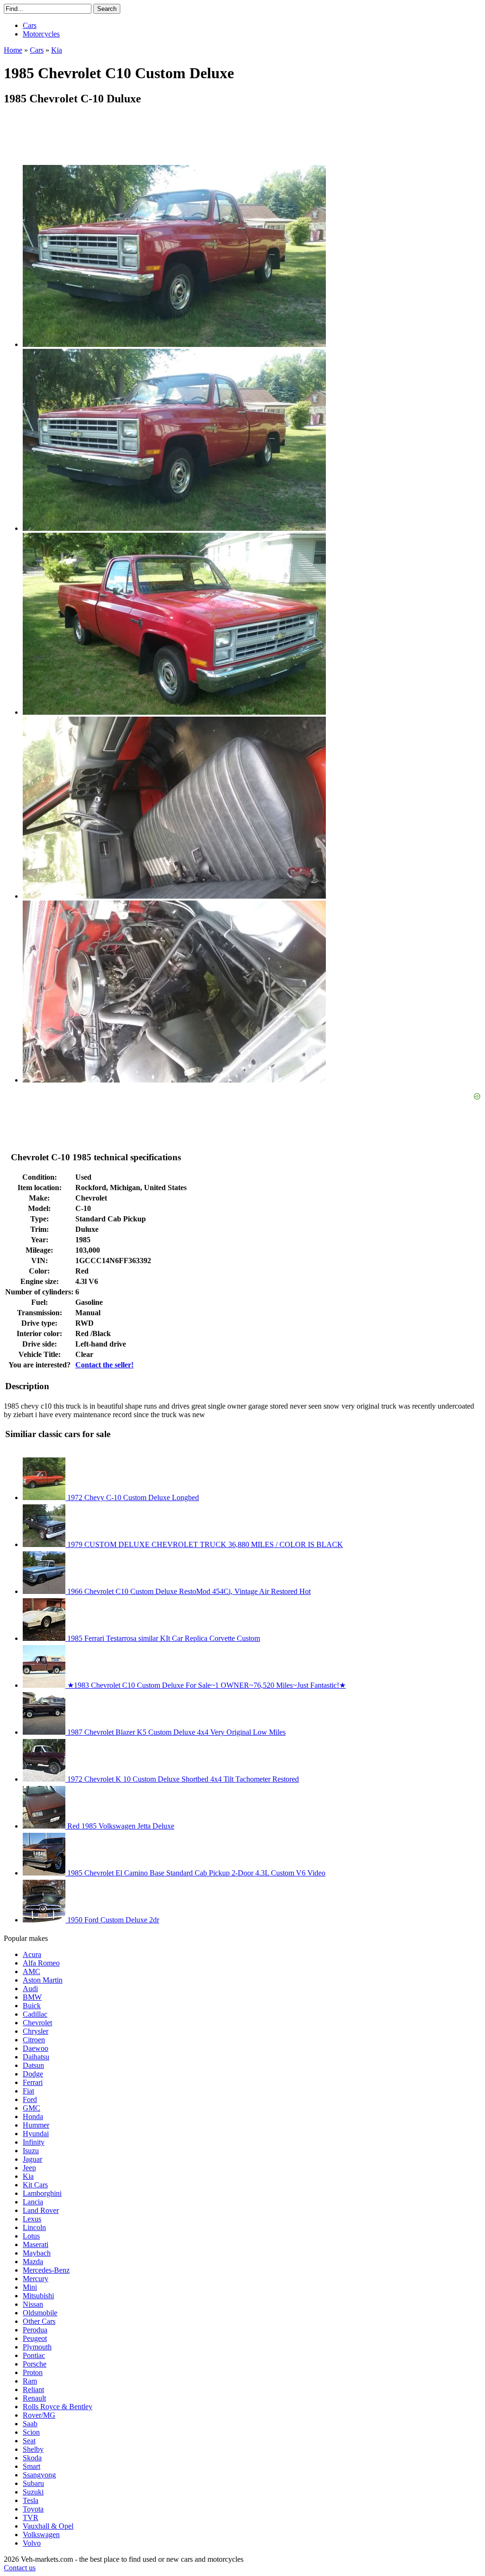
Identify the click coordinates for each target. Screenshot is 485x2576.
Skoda (32, 2458)
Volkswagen (41, 2535)
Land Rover (41, 2210)
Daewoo (36, 2048)
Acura (32, 1954)
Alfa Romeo (41, 1963)
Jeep (29, 2168)
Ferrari (33, 2082)
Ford (30, 2099)
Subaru (33, 2483)
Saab (30, 2424)
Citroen (34, 2040)
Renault (34, 2398)
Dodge (33, 2074)
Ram (30, 2381)
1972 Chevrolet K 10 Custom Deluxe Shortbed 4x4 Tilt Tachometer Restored (182, 1779)
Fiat (28, 2091)
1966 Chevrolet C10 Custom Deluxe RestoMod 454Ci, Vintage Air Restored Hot (188, 1591)
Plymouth (37, 2347)
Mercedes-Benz (46, 2270)
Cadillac (35, 2014)
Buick (32, 2006)
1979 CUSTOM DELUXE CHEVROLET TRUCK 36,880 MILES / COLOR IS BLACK (204, 1544)
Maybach (37, 2253)
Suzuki (33, 2492)
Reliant (33, 2389)
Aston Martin (43, 1980)
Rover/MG (39, 2415)
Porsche (35, 2364)
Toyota (33, 2509)
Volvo (32, 2543)
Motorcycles (41, 34)
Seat (29, 2441)
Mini (30, 2287)
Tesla (31, 2500)
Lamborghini (42, 2193)
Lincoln (34, 2227)
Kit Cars (35, 2185)
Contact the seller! (104, 1365)
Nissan (33, 2304)
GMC (31, 2108)
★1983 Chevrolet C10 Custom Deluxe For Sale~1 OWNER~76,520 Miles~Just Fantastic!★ (206, 1685)
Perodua (35, 2330)
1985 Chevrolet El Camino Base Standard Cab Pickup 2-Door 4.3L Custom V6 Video (195, 1873)
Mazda (33, 2262)
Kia (28, 2176)
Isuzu (31, 2151)
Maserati (36, 2244)
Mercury (36, 2279)
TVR (31, 2517)
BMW (32, 1997)
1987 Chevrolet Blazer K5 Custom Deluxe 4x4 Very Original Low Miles (175, 1732)
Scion (31, 2432)
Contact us (20, 2568)
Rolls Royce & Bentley (58, 2407)
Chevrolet (37, 2023)
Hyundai (36, 2134)
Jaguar (32, 2159)
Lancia (33, 2202)
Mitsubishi (38, 2296)
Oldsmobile (40, 2313)
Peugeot (35, 2338)
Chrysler (36, 2031)
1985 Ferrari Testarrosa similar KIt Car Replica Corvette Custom (163, 1638)
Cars (30, 25)
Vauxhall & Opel (48, 2526)
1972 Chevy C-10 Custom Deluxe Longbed (132, 1497)
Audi (30, 1989)
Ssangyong (39, 2475)
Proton (33, 2372)
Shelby (33, 2449)
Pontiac (34, 2355)
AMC (31, 1971)
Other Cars (39, 2321)
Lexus (32, 2219)
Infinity (34, 2142)
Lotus (31, 2236)
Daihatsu (36, 2057)
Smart (31, 2466)
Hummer (36, 2125)
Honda (33, 2116)
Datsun (33, 2065)
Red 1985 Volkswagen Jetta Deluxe (120, 1826)
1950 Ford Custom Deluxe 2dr (112, 1920)
